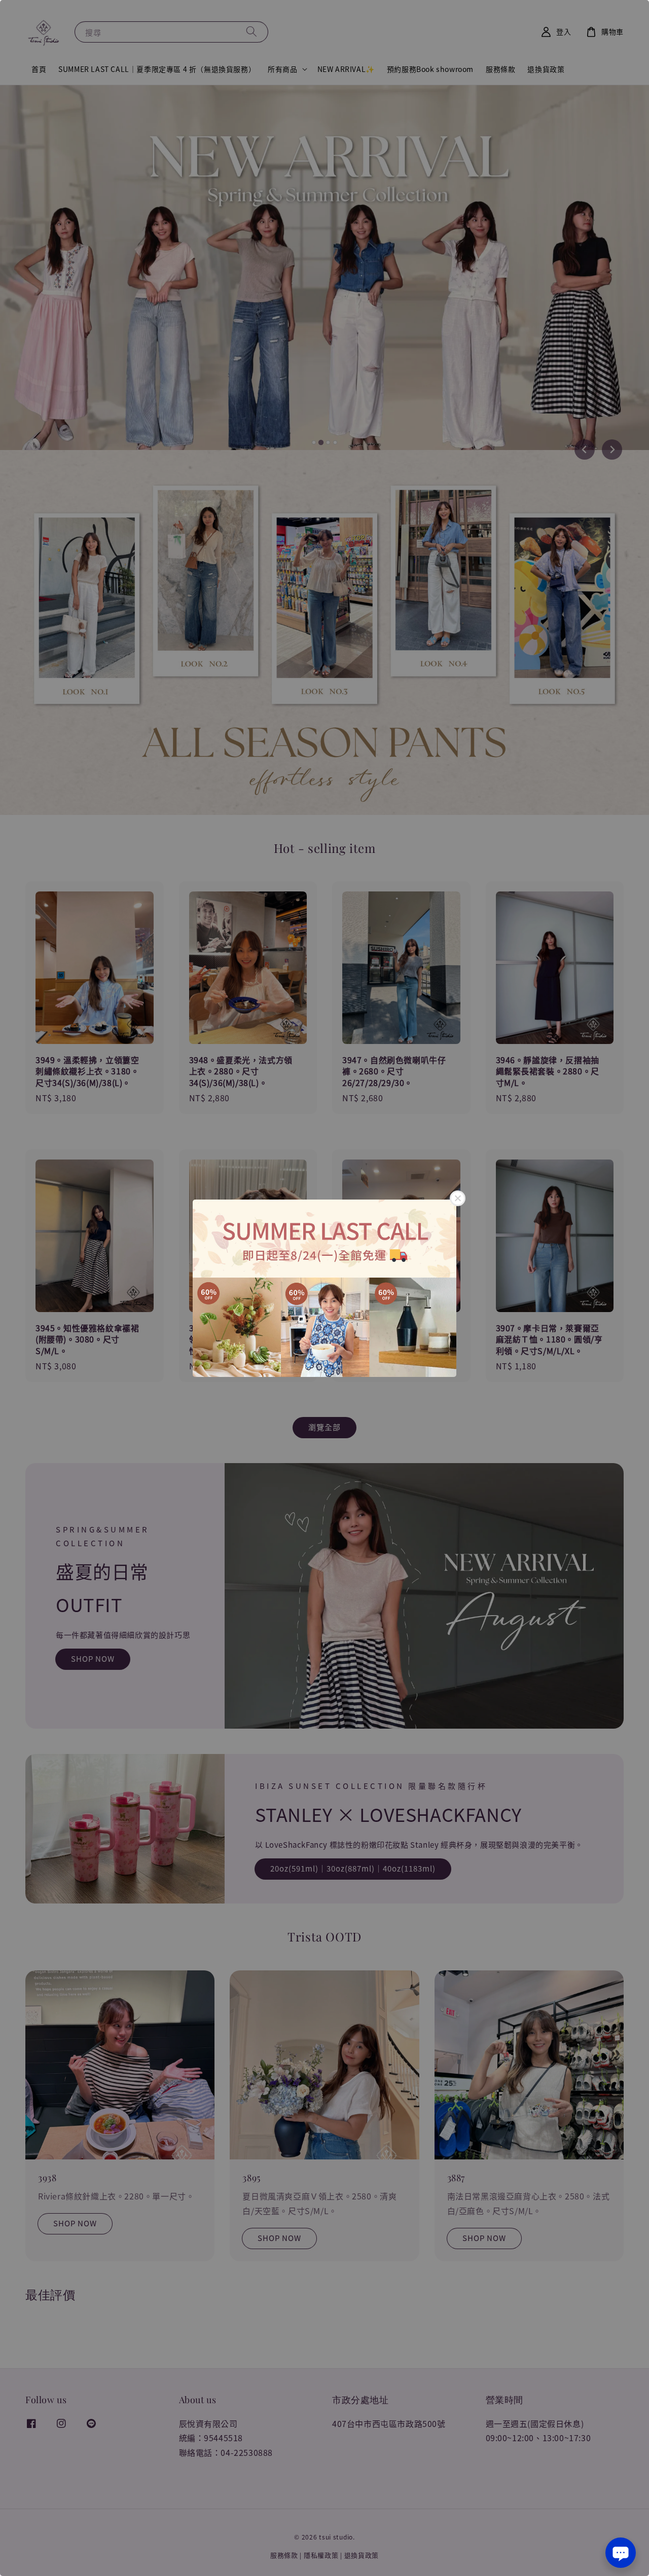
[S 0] (324, 1288)
